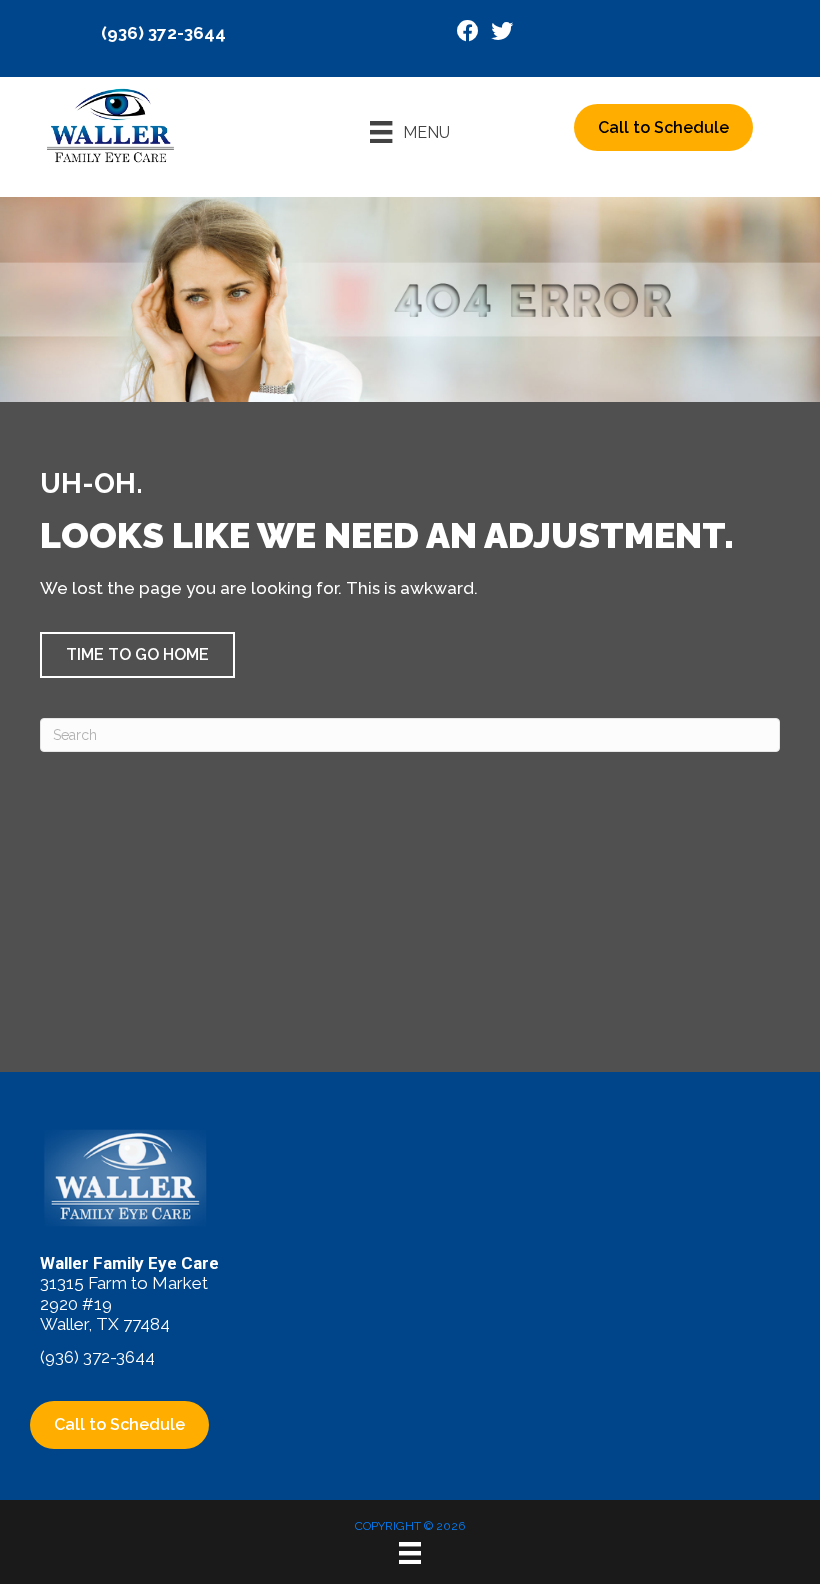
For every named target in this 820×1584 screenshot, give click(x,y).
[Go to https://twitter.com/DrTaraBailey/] (502, 33)
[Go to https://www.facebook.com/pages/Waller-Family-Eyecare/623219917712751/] (468, 33)
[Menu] (410, 1553)
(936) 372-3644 (163, 33)
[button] (137, 655)
